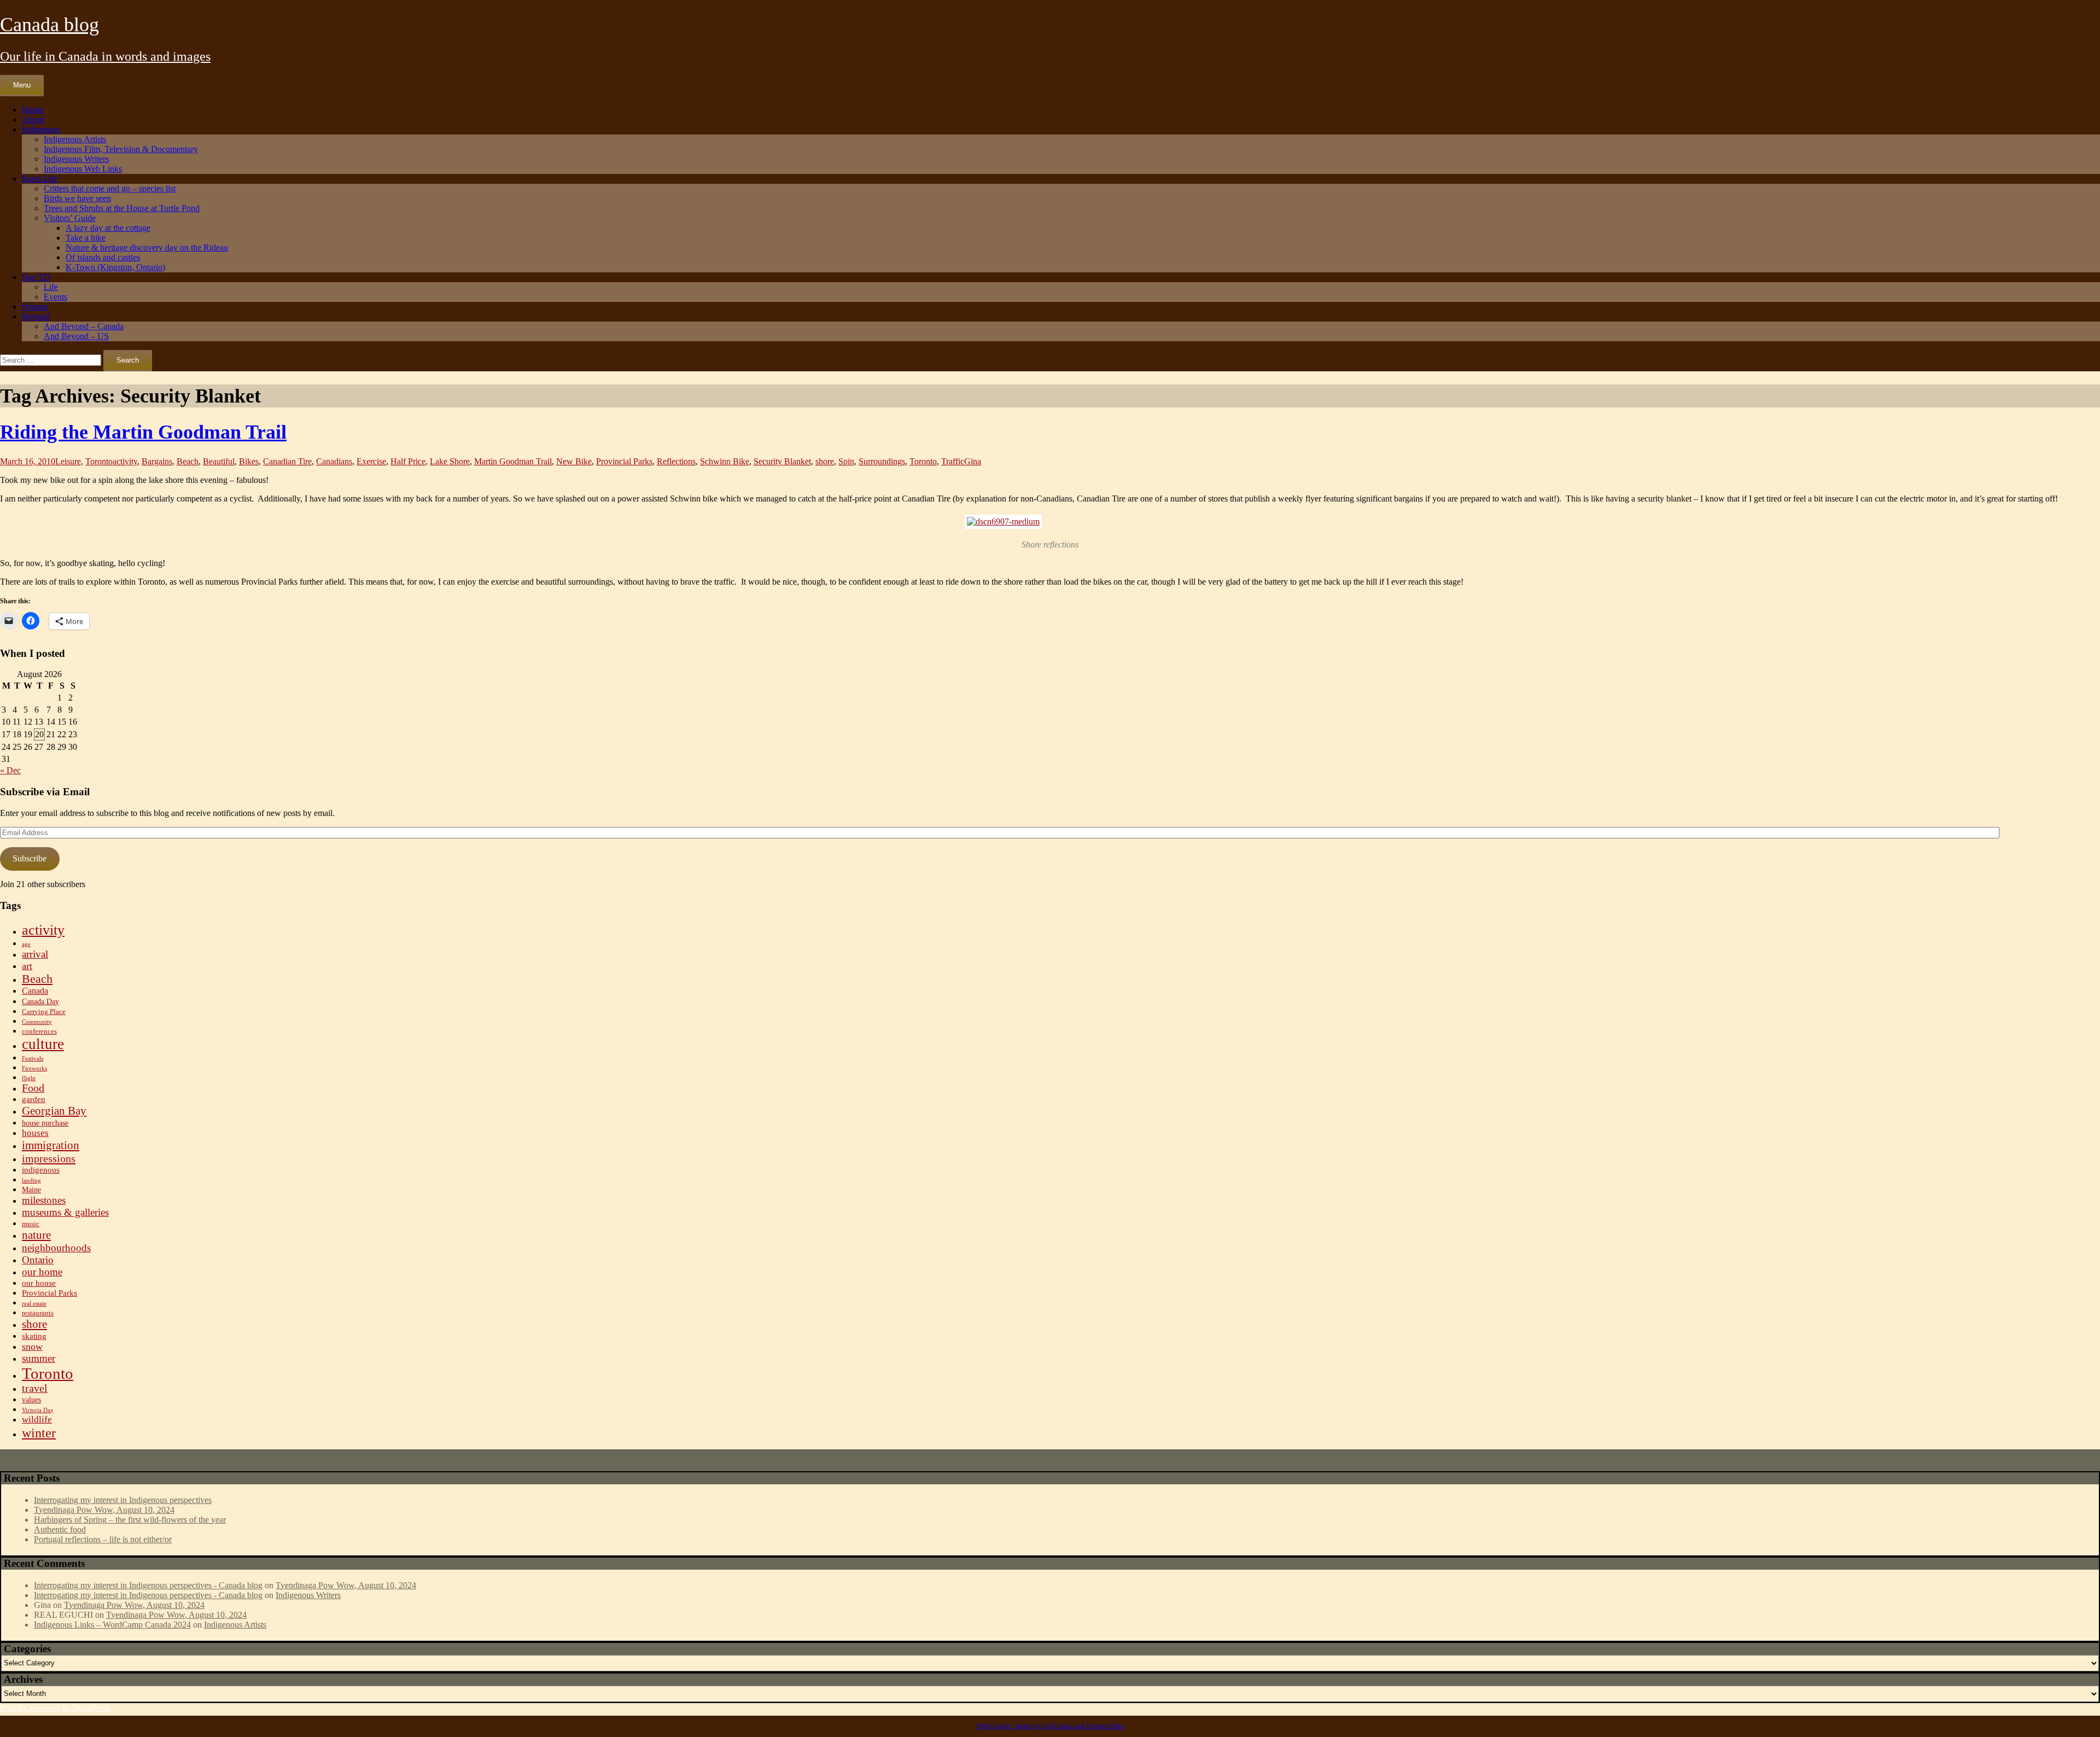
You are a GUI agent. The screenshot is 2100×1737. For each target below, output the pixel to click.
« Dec (10, 770)
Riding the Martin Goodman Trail (143, 432)
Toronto (99, 461)
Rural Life (40, 179)
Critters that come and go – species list (110, 188)
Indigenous (41, 129)
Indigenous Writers (76, 159)
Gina (973, 461)
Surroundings (882, 461)
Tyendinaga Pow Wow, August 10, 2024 (104, 1510)
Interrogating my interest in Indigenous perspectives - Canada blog (148, 1585)
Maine (31, 1190)
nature (36, 1235)
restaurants (38, 1313)
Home (33, 110)
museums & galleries (65, 1212)
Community (37, 1022)
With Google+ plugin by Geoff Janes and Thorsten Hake (1050, 1726)
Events (56, 297)
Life (51, 287)
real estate (34, 1304)
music (31, 1224)
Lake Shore (450, 461)
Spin (846, 461)
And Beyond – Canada (84, 326)
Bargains (157, 461)
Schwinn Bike (725, 461)
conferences (39, 1031)
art (27, 966)
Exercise (371, 461)
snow (32, 1347)
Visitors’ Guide (70, 218)
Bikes (249, 461)
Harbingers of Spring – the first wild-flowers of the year (130, 1520)
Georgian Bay (54, 1111)
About (33, 120)
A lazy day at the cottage (108, 228)
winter (39, 1433)
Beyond (36, 316)
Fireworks (34, 1068)
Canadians (334, 461)
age (26, 944)
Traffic (953, 461)
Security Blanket (782, 461)
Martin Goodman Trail (513, 461)
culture (43, 1044)
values (31, 1400)
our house (39, 1283)
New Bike (574, 461)
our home (42, 1272)
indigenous (41, 1170)
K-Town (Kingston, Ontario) (115, 267)
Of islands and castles (103, 257)
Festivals (33, 1059)
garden (34, 1099)
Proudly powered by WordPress (55, 1708)
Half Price (408, 461)
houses (35, 1133)
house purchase (45, 1123)
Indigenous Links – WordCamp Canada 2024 (112, 1625)
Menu (22, 85)
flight (29, 1078)
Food (33, 1088)
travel (35, 1388)
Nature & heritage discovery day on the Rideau (147, 247)
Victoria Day (38, 1410)
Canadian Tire (287, 461)
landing (31, 1181)
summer (39, 1358)
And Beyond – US (76, 336)
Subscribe (30, 858)
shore (825, 461)
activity (125, 461)
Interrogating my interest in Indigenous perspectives (123, 1500)
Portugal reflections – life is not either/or (103, 1539)
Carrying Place (44, 1012)
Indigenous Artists (75, 139)
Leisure (68, 461)
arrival (35, 954)
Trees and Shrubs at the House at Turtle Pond (122, 208)
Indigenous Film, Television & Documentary (121, 149)
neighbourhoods (56, 1248)
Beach (188, 461)
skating (34, 1336)
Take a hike (86, 238)
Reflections (676, 461)
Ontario (35, 307)
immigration (51, 1145)
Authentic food (60, 1529)
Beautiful (219, 461)
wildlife (37, 1420)
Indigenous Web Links (83, 169)
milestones (44, 1200)
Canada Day (40, 1002)
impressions (49, 1158)
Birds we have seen (77, 198)
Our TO (36, 277)
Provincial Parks (624, 461)
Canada (35, 991)
